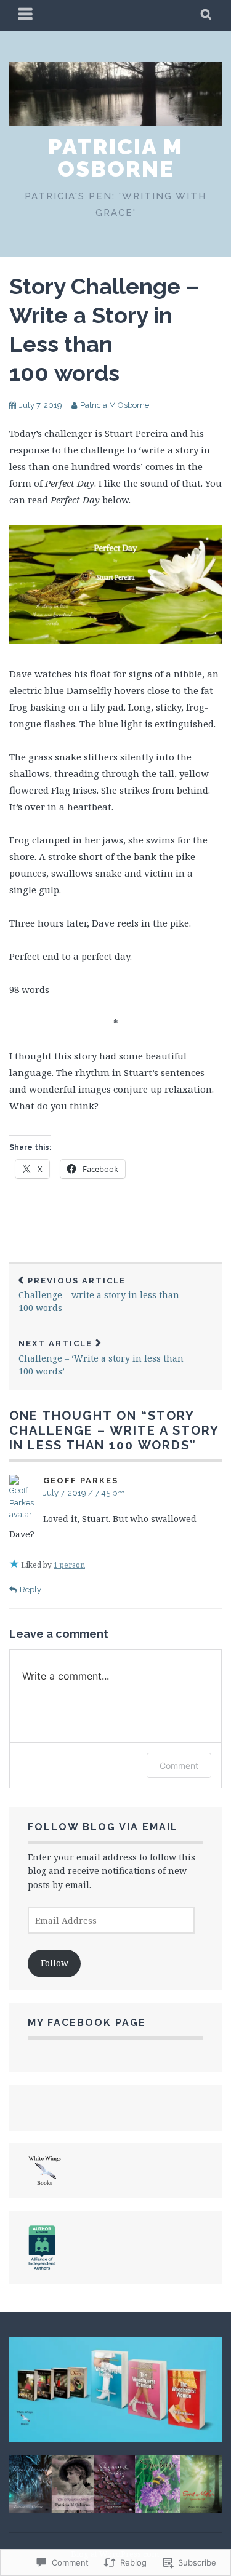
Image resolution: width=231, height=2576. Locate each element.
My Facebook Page (87, 2023)
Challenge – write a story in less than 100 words (99, 1295)
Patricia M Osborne (115, 158)
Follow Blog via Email (103, 1827)
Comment (179, 1765)
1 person (69, 1565)
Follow (55, 1963)
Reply (30, 1589)
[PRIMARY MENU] (26, 15)
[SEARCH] (207, 15)
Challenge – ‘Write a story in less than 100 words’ (101, 1358)
